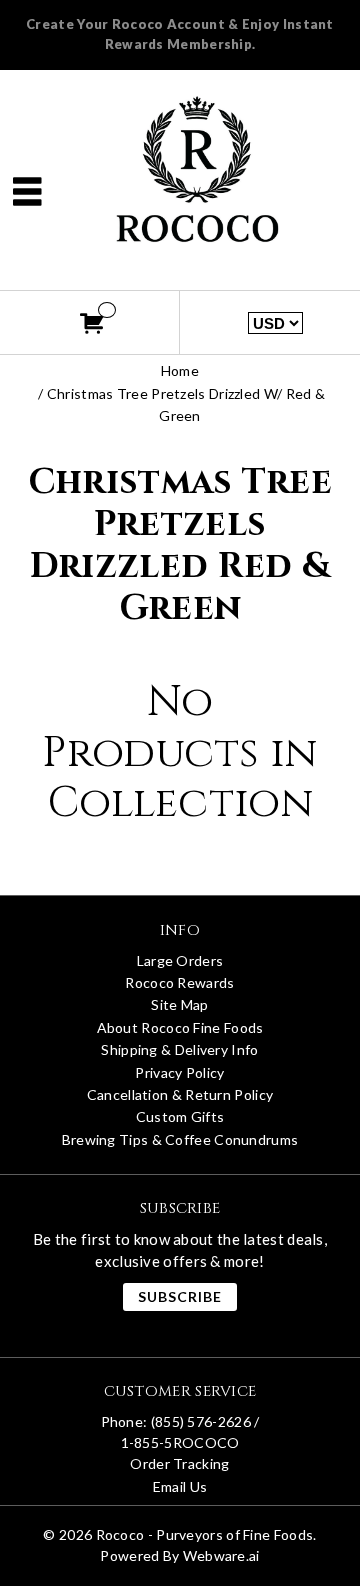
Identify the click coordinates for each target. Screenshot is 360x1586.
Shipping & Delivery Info (179, 1049)
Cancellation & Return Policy (180, 1094)
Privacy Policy (179, 1072)
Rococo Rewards (179, 982)
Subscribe (180, 1296)
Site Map (179, 1004)
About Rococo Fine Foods (180, 1027)
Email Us (180, 1486)
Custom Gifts (180, 1116)
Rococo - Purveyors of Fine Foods (205, 1534)
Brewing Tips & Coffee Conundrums (180, 1139)
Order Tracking (179, 1463)
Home (180, 370)
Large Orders (180, 960)
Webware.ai (221, 1555)
